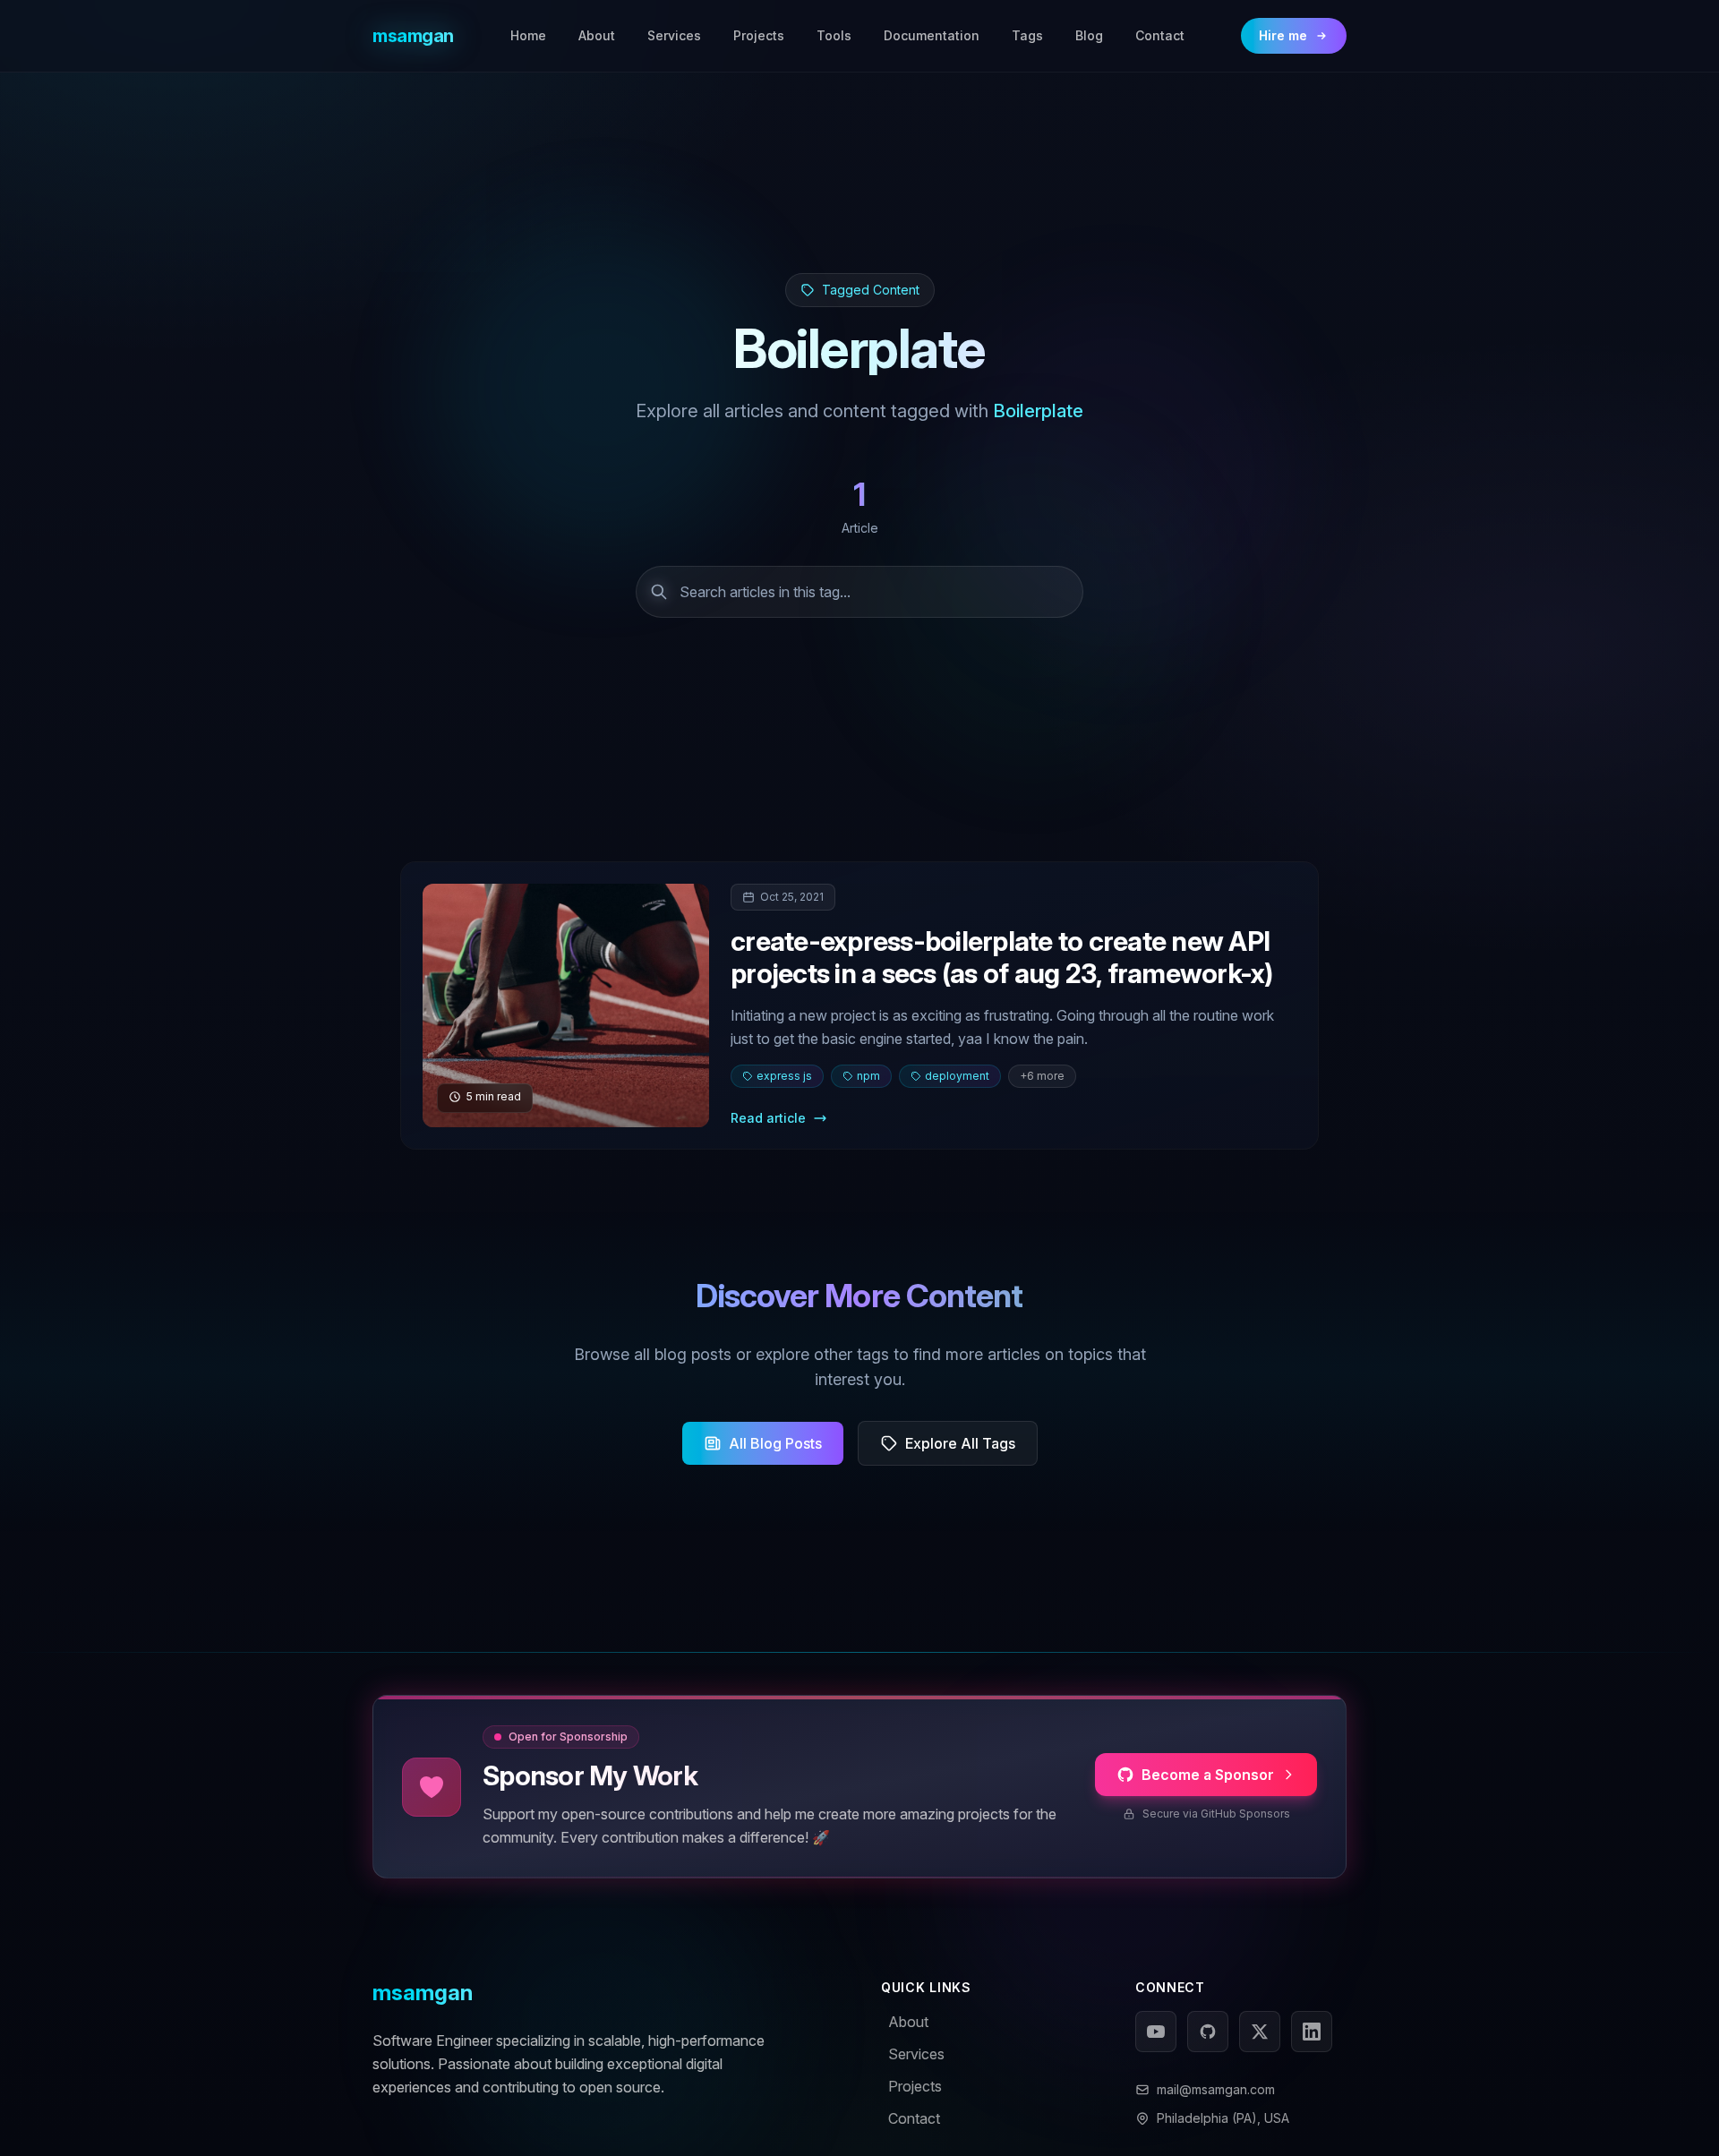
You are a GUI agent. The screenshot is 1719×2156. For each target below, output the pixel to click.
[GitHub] (1208, 2032)
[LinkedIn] (1312, 2032)
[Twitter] (1260, 2032)
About (597, 35)
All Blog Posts (775, 1443)
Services (674, 35)
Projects (759, 35)
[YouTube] (1156, 2032)
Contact (1160, 35)
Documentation (932, 35)
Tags (1027, 35)
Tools (834, 35)
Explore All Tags (960, 1443)
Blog (1089, 35)
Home (528, 35)
